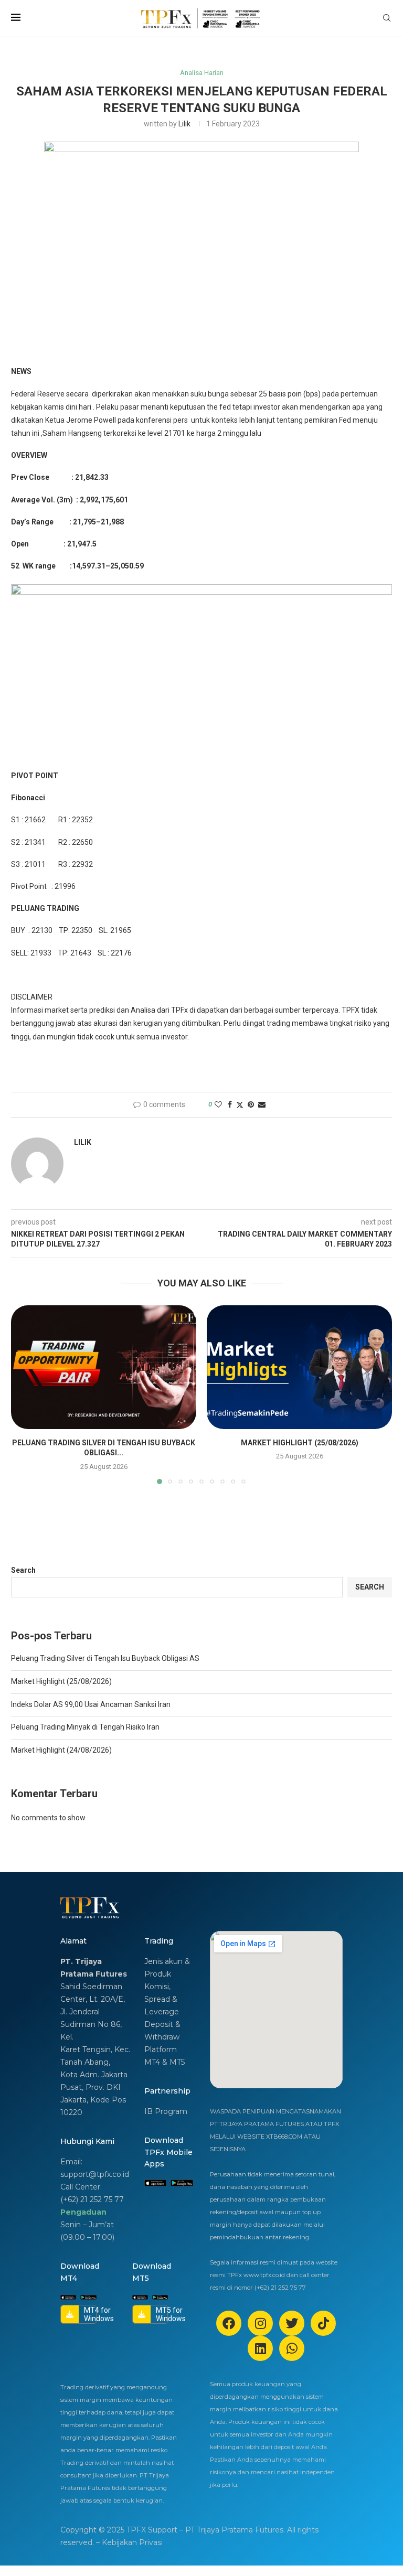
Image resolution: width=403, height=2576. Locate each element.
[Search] (387, 18)
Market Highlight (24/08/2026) (61, 1750)
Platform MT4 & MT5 (165, 2056)
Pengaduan (83, 2212)
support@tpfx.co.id (95, 2174)
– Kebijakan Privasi (129, 2542)
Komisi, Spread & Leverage (162, 1999)
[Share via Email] (262, 1104)
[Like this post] (218, 1104)
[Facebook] (229, 2323)
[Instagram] (260, 2323)
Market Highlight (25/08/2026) (300, 1443)
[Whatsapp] (292, 2348)
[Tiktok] (323, 2323)
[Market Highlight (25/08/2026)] (299, 1367)
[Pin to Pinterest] (251, 1104)
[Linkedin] (260, 2348)
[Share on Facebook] (230, 1104)
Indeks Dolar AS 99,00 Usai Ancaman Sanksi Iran (91, 1704)
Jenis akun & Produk (167, 1968)
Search (23, 1570)
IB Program (166, 2111)
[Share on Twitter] (240, 1105)
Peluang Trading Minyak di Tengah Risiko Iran (85, 1727)
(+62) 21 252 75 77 (92, 2199)
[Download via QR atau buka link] (155, 2183)
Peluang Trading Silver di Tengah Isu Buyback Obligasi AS (105, 1658)
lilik (184, 124)
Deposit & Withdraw (162, 2031)
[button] (25, 1394)
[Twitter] (292, 2323)
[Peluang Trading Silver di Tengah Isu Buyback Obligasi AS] (104, 1367)
